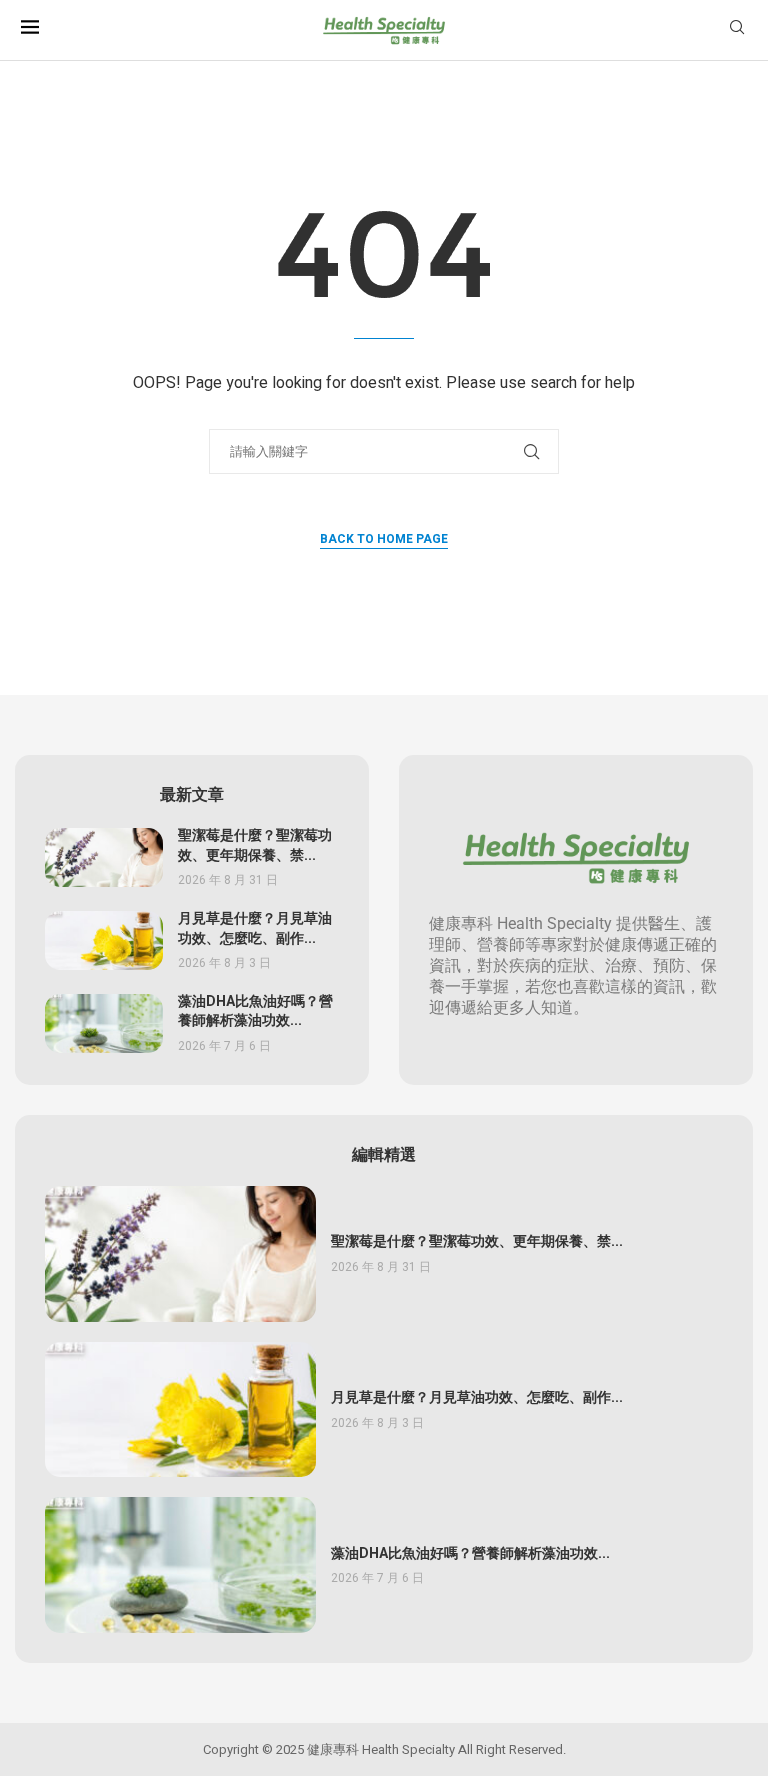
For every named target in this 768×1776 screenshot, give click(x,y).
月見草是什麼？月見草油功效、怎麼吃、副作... (255, 928)
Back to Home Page (384, 539)
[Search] (737, 30)
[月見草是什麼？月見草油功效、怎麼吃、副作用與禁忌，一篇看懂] (104, 940)
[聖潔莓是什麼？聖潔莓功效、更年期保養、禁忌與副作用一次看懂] (104, 857)
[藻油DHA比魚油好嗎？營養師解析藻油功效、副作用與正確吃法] (104, 1023)
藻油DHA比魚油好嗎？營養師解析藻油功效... (255, 1011)
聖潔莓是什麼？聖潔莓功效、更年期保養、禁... (255, 845)
